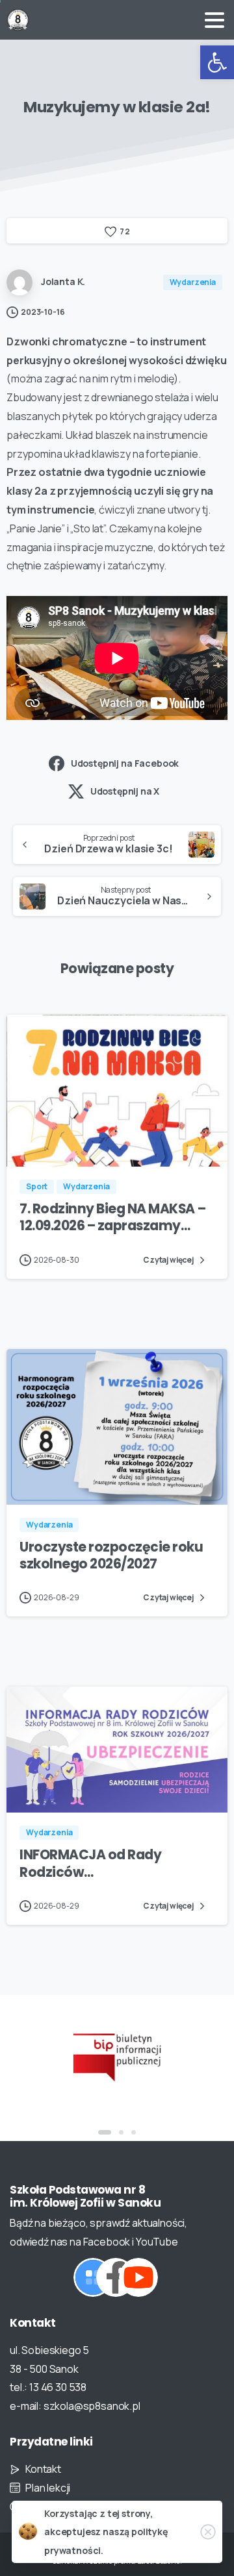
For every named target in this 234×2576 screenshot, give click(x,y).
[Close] (208, 2532)
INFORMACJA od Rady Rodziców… (90, 1863)
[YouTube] (138, 2277)
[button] (217, 62)
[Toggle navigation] (214, 20)
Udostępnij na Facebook (125, 763)
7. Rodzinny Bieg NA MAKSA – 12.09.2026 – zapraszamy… (112, 1217)
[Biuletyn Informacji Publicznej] (117, 2056)
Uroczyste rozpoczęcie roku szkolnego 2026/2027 (111, 1555)
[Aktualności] (93, 2277)
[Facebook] (116, 2277)
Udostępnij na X (125, 791)
